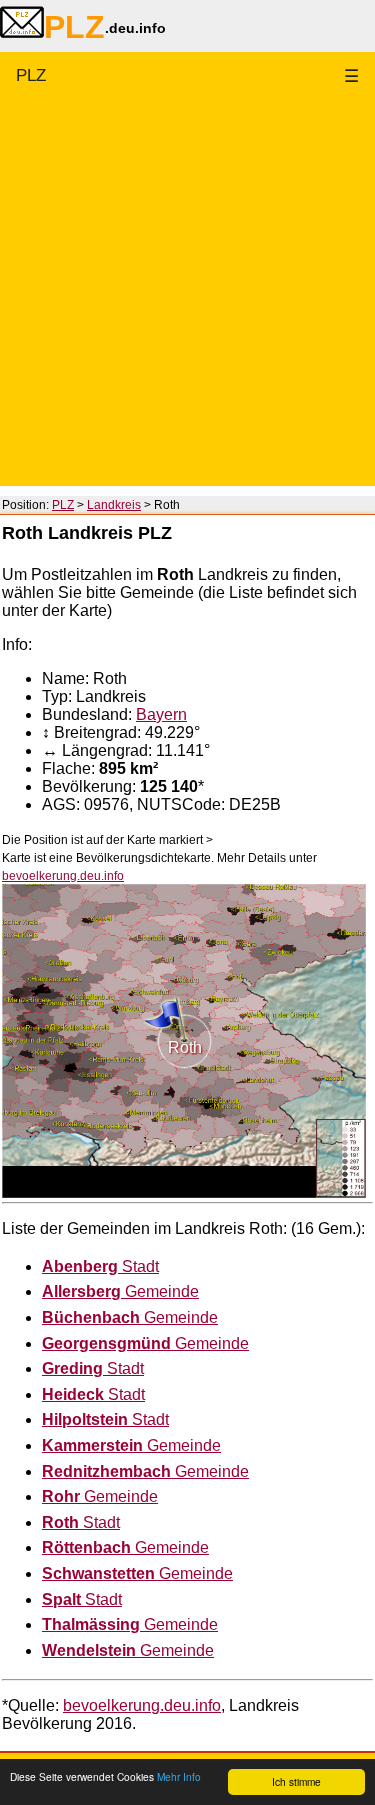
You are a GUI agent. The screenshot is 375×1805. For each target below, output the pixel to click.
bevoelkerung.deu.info (63, 876)
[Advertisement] (187, 298)
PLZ (31, 75)
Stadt (100, 1266)
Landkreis (114, 505)
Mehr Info (179, 1776)
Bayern (161, 714)
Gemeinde (120, 1291)
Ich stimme (296, 1781)
